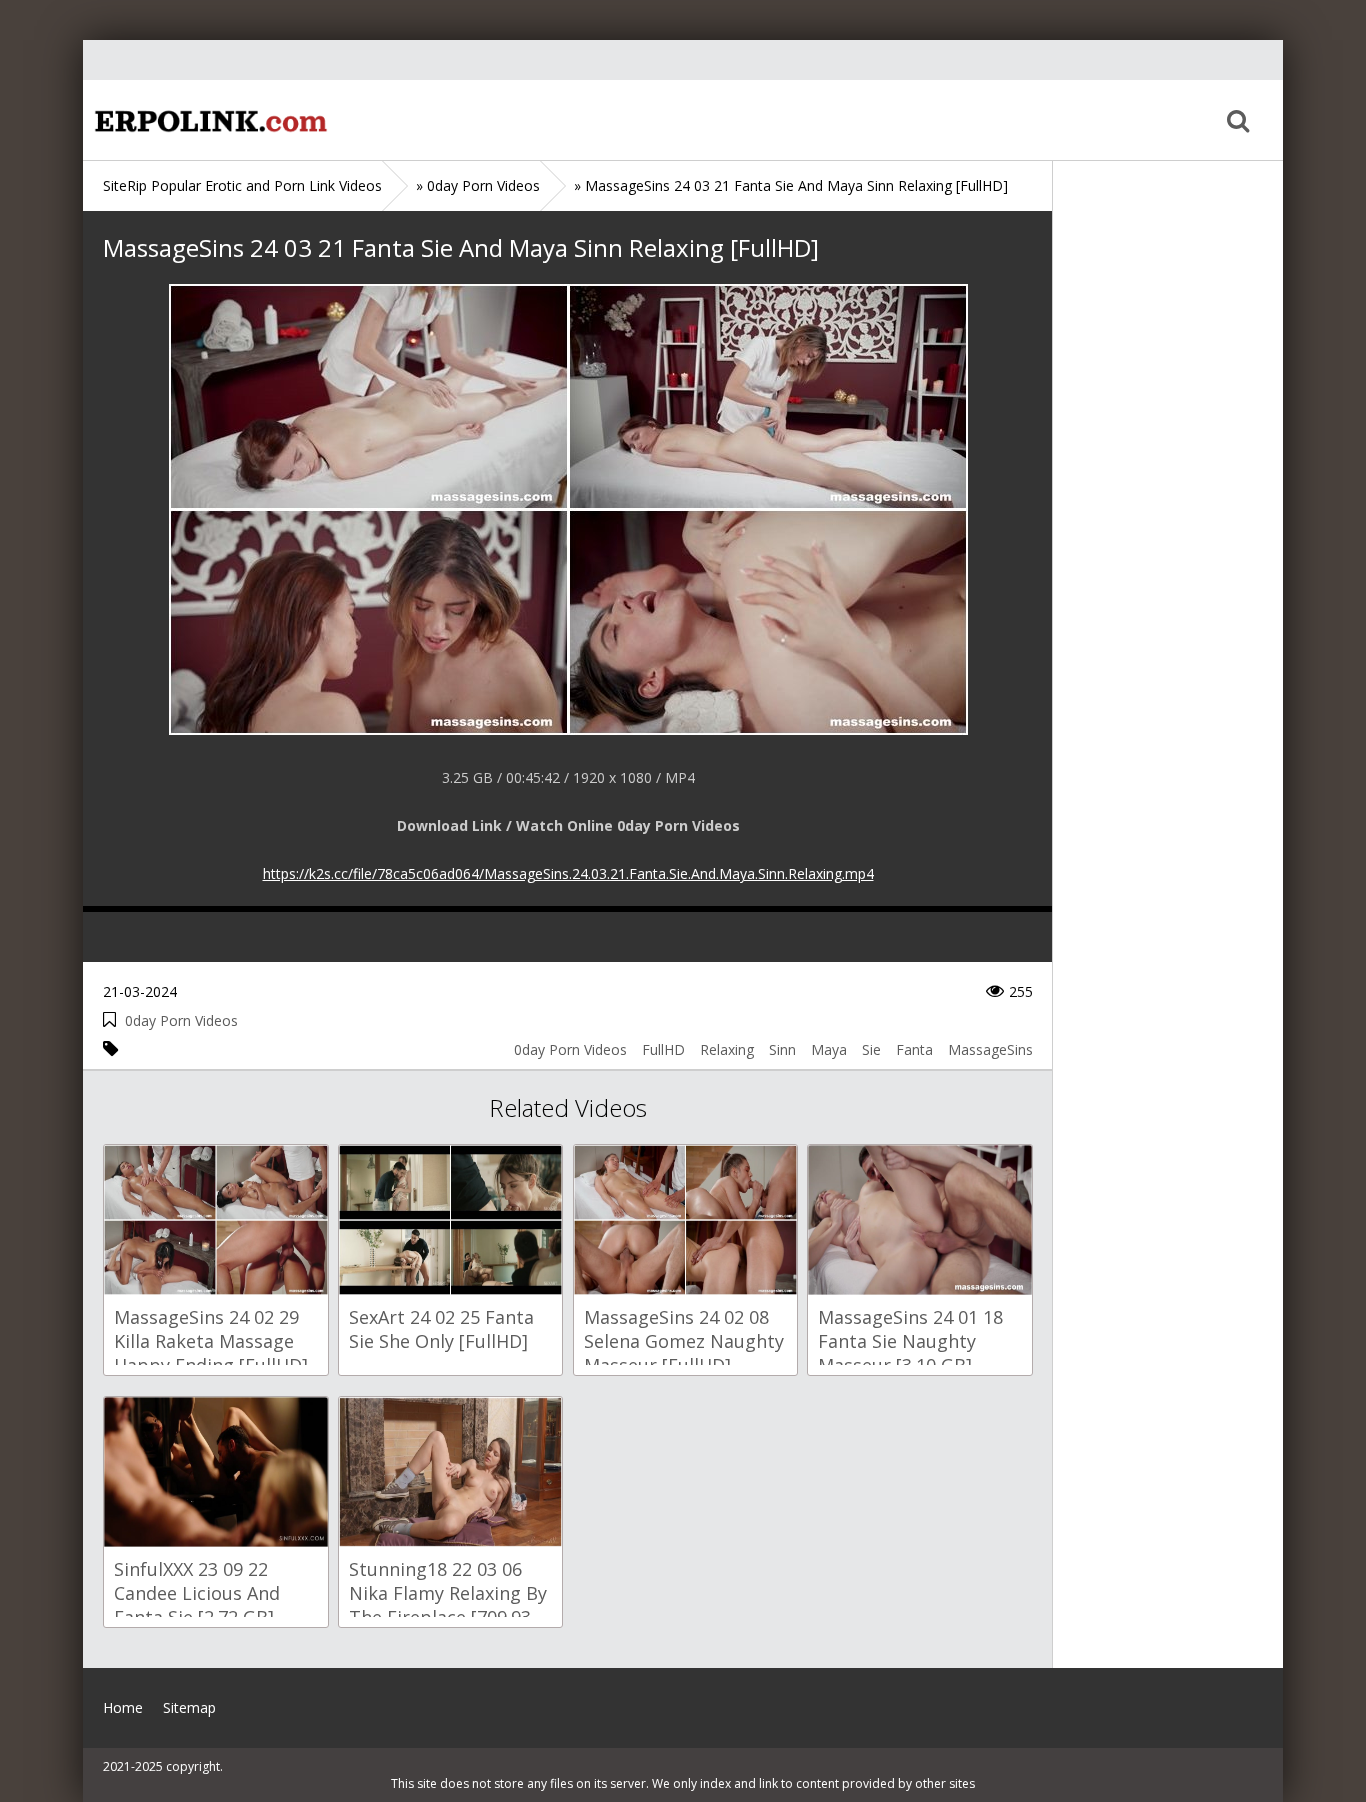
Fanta (914, 1049)
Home (208, 120)
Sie (871, 1049)
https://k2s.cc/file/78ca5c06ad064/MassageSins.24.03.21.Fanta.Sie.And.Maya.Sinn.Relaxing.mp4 (568, 873)
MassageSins (990, 1049)
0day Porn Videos (181, 1020)
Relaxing (727, 1049)
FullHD (663, 1049)
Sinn (782, 1049)
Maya (829, 1049)
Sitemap (189, 1707)
